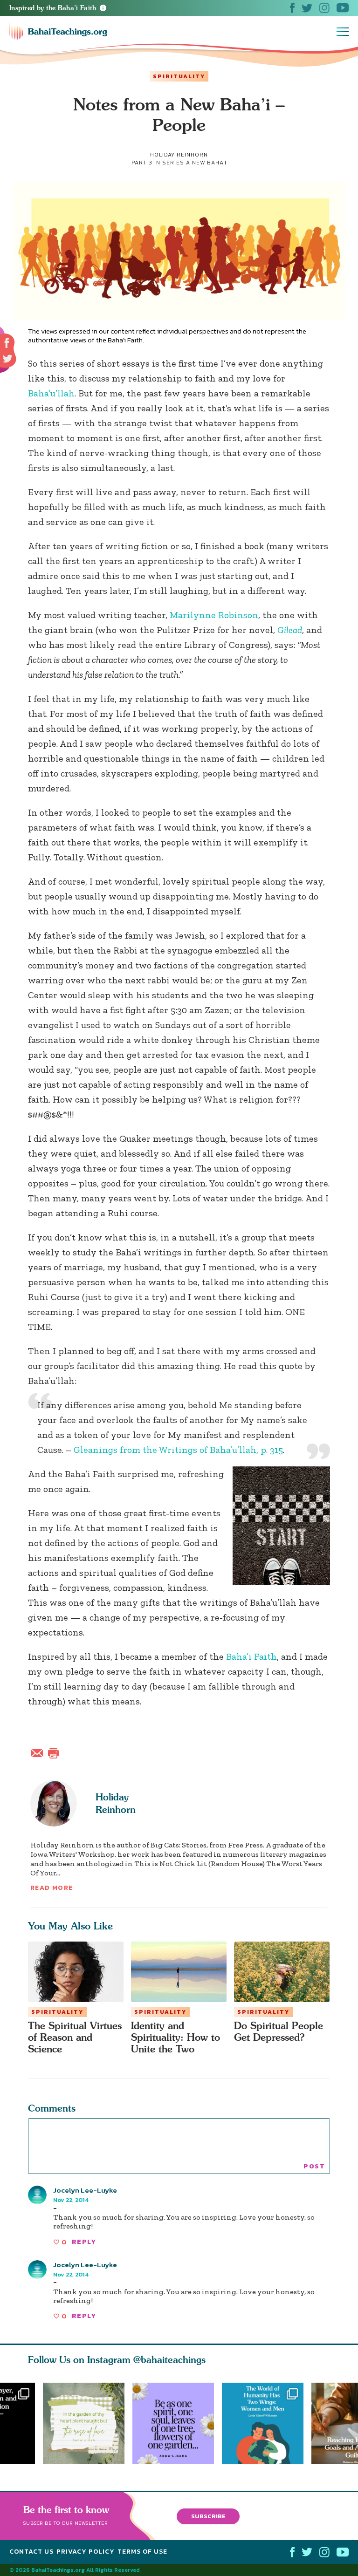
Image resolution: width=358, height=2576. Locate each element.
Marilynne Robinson (214, 615)
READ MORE (52, 1888)
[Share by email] (39, 1752)
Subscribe (208, 2516)
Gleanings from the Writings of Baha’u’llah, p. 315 (178, 1450)
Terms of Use (142, 2552)
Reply (84, 2242)
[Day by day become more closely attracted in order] (177, 2423)
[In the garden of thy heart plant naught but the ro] (84, 2423)
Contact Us (31, 2552)
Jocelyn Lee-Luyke (85, 2190)
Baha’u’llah (51, 393)
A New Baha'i (206, 163)
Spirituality (179, 76)
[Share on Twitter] (7, 359)
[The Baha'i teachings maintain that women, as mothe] (267, 2423)
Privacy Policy (86, 2552)
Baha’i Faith (251, 1656)
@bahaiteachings (169, 2360)
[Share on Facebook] (7, 343)
